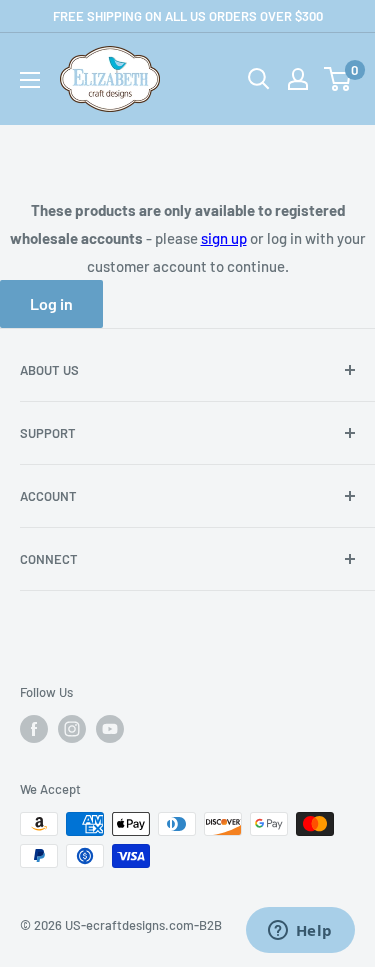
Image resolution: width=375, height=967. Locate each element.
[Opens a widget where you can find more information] (300, 932)
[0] (338, 79)
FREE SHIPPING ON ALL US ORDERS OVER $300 (188, 16)
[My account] (298, 79)
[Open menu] (30, 80)
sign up (224, 238)
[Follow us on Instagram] (72, 729)
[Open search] (259, 79)
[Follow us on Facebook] (34, 729)
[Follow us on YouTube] (110, 729)
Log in (51, 303)
